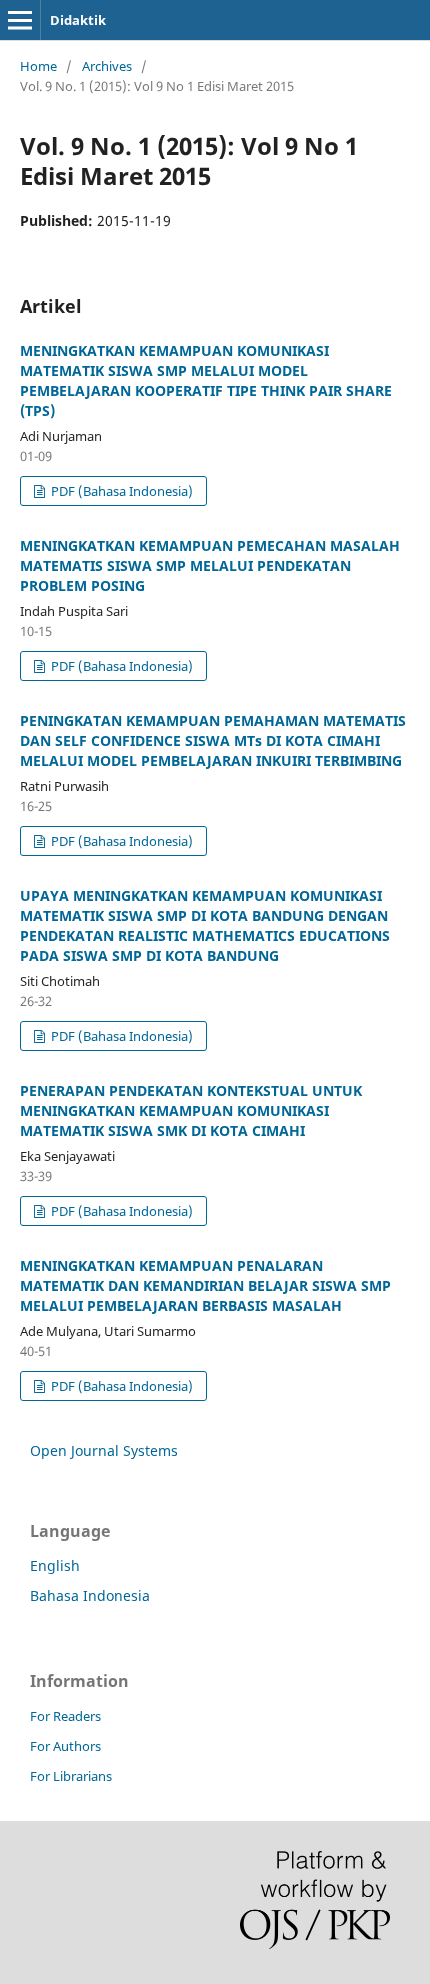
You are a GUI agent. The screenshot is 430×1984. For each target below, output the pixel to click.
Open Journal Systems (104, 1450)
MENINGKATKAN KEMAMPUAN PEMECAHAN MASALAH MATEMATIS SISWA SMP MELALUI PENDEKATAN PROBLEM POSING (210, 565)
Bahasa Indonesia (90, 1595)
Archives (107, 66)
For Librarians (71, 1776)
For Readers (65, 1716)
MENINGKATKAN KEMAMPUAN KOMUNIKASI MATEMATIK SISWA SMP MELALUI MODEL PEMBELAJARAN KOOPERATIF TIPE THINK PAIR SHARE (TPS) (206, 380)
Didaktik (78, 20)
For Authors (65, 1746)
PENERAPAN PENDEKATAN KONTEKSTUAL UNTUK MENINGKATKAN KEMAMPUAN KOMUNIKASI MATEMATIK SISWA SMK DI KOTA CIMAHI (191, 1110)
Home (38, 66)
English (55, 1565)
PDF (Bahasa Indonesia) (120, 491)
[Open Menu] (20, 20)
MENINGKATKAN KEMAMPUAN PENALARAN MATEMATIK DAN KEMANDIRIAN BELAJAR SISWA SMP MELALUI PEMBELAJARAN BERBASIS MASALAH (205, 1285)
